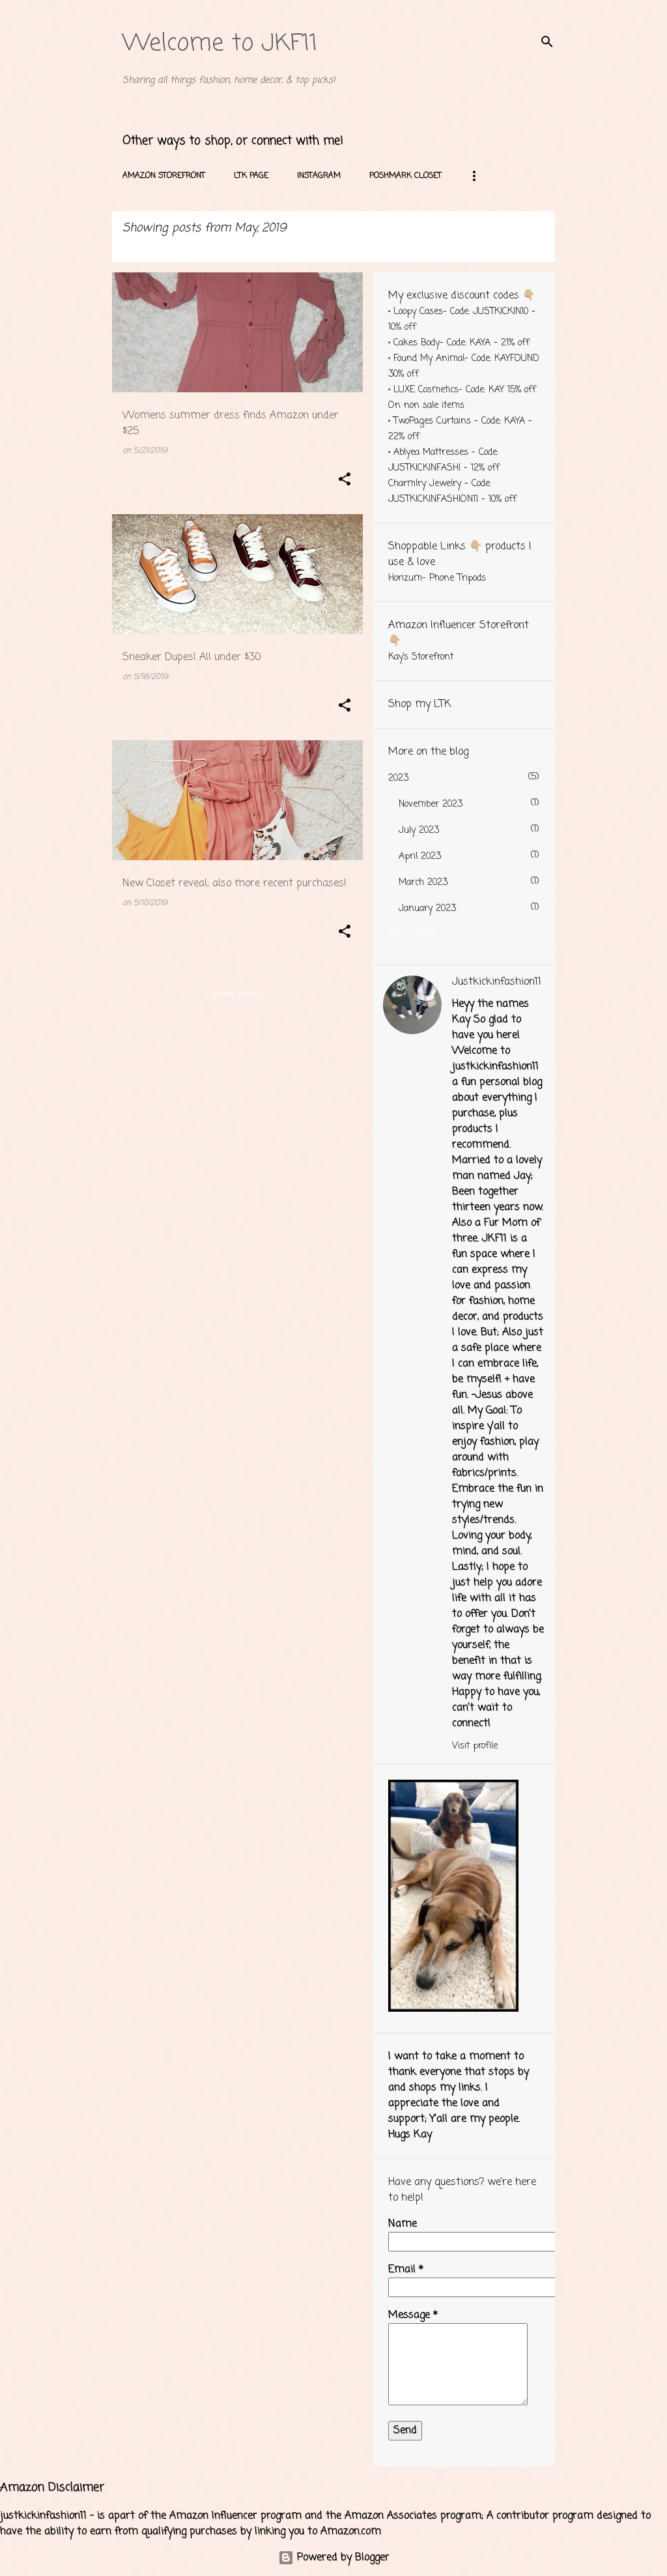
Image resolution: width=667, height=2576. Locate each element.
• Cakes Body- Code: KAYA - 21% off (459, 343)
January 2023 (427, 909)
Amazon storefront (164, 176)
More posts (237, 996)
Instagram (319, 176)
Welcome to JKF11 (220, 44)
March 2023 (423, 883)
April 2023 (420, 857)
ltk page (251, 176)
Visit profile (475, 1746)
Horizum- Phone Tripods (437, 578)
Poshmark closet (405, 176)
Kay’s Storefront (421, 657)
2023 (398, 778)
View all (141, 248)
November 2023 (431, 804)
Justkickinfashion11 (497, 982)
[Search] (547, 42)
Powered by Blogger (342, 2558)
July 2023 (419, 831)
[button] (345, 480)
